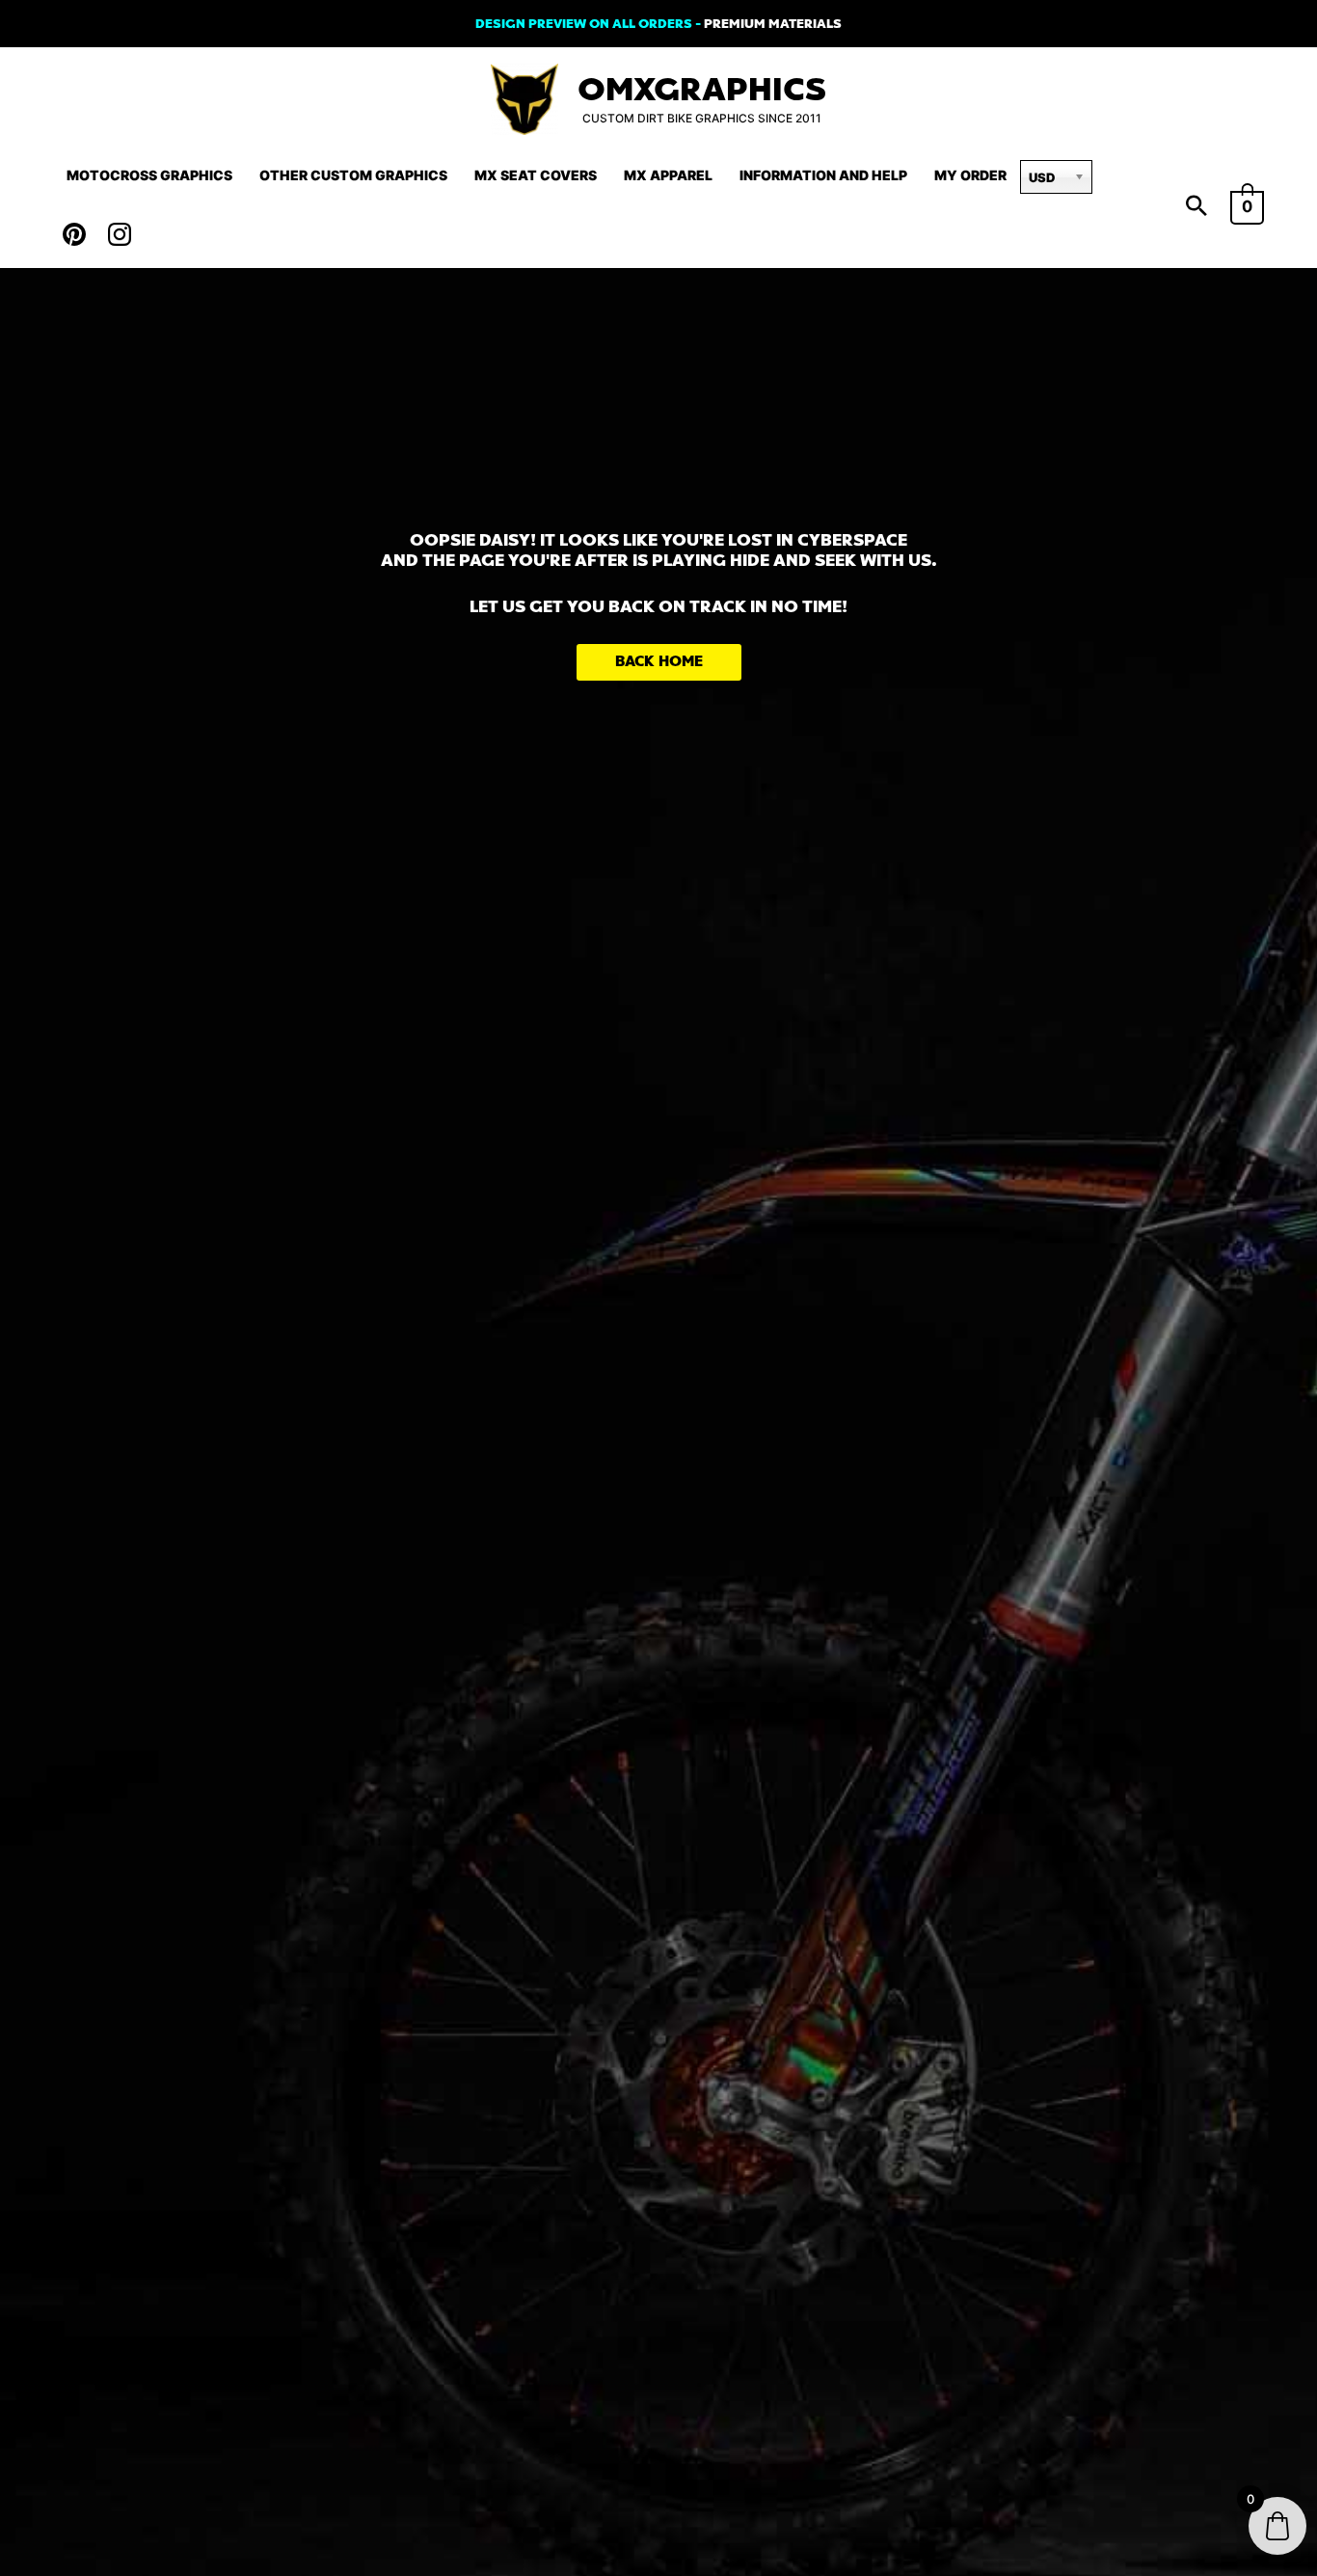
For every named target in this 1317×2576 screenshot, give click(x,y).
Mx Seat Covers (536, 175)
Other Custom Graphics (353, 175)
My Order (970, 175)
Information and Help (823, 175)
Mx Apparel (668, 175)
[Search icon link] (1196, 207)
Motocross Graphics (149, 175)
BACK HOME (659, 662)
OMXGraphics (702, 90)
